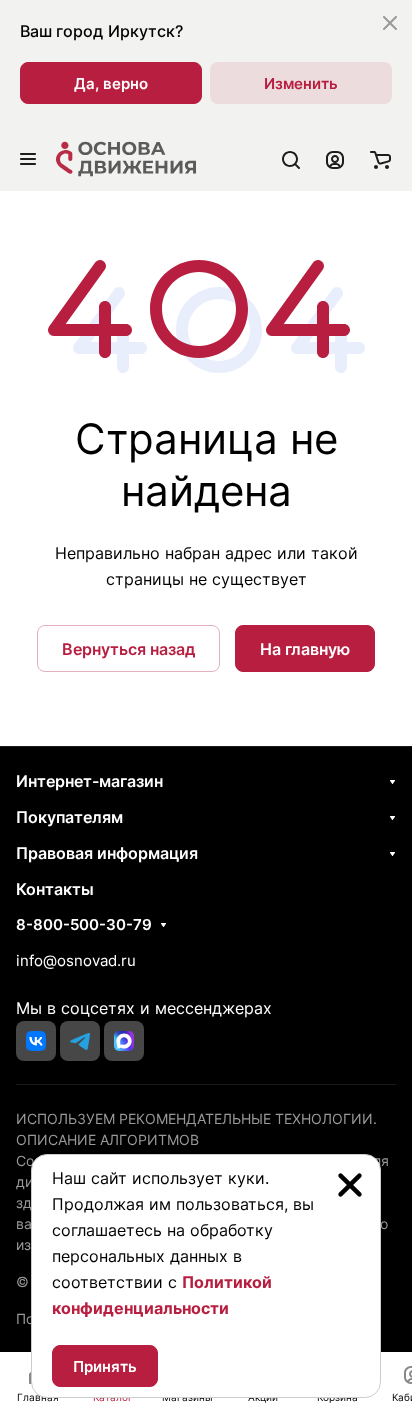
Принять (105, 1366)
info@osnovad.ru (76, 960)
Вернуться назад (128, 649)
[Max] (124, 1041)
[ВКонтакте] (36, 1041)
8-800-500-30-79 (84, 925)
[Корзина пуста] (380, 159)
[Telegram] (80, 1041)
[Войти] (335, 159)
